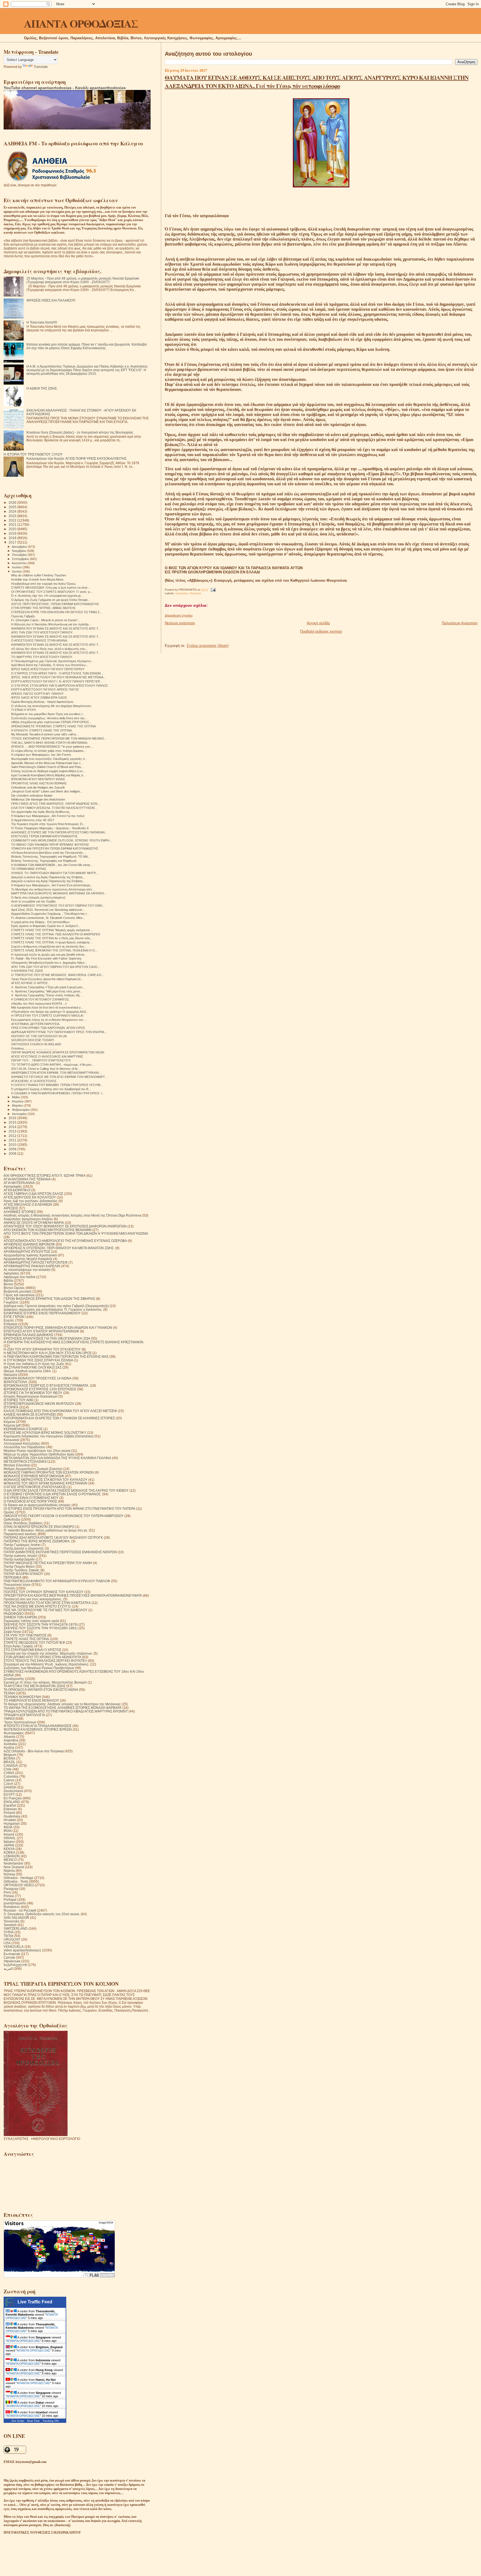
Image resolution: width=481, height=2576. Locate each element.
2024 (13, 511)
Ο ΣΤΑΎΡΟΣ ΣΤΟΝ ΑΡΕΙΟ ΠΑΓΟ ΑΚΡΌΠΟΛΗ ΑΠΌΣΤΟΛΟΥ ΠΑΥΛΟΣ (60, 686)
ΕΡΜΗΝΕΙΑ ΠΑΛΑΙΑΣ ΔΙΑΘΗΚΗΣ (29, 1335)
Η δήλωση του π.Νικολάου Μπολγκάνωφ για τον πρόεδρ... (51, 624)
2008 (13, 1154)
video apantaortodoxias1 (22, 1950)
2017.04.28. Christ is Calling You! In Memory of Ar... (46, 1069)
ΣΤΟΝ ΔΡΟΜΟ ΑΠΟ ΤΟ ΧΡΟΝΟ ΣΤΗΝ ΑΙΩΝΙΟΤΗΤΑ (42, 1657)
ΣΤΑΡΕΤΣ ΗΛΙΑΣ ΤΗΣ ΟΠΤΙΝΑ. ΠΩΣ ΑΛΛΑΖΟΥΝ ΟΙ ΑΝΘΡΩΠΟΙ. (56, 934)
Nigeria (9, 1871)
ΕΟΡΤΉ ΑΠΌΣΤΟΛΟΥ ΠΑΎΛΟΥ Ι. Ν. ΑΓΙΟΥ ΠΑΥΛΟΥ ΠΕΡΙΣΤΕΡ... (57, 681)
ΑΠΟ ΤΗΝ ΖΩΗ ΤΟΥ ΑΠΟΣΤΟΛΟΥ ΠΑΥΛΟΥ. (42, 632)
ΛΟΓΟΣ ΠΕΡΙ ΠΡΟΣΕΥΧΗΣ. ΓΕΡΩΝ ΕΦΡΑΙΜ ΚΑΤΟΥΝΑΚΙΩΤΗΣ (55, 604)
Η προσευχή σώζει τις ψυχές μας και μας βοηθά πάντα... (49, 955)
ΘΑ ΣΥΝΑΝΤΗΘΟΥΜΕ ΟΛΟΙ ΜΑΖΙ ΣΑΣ (33, 1367)
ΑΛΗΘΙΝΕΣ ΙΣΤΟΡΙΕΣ (20, 1212)
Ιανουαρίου (20, 1114)
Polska (9, 1896)
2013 (13, 1131)
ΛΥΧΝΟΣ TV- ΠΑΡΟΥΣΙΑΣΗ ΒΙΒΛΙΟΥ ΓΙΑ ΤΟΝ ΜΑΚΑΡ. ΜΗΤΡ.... (55, 873)
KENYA (9, 1849)
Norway (9, 1874)
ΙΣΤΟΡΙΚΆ (11, 1407)
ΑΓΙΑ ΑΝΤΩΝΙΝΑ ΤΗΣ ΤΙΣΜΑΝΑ (27, 1179)
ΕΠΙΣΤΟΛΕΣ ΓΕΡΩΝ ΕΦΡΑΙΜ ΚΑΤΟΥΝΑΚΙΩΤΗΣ (44, 836)
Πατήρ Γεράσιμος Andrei (22, 1545)
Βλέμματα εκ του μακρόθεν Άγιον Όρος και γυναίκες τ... (48, 714)
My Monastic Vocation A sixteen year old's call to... (45, 734)
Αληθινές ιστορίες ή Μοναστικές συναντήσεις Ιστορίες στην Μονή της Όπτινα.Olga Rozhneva (73, 1215)
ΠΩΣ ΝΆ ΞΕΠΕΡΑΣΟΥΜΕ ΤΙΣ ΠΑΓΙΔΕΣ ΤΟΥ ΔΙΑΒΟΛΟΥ (46, 1610)
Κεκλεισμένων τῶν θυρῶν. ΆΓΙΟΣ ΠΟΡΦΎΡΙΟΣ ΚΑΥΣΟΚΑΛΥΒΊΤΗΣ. (77, 458)
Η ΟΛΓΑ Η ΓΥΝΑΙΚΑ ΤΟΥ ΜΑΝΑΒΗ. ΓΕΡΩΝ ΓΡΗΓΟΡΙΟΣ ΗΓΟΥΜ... (57, 1085)
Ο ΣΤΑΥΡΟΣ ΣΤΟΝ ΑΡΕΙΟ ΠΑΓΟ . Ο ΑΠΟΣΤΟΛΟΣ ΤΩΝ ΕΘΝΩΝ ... (58, 673)
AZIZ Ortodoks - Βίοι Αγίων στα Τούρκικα (34, 1751)
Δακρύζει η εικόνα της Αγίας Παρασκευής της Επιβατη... (48, 877)
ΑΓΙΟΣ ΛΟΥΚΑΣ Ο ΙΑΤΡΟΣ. (30, 983)
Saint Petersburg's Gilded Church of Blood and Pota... (47, 767)
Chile (8, 1769)
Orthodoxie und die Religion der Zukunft (38, 787)
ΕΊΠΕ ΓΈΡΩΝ (14, 1317)
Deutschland (13, 1791)
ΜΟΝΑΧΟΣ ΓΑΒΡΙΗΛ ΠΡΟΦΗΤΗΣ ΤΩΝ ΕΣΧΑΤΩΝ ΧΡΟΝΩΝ (49, 1472)
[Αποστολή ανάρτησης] (213, 590)
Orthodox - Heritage (19, 1878)
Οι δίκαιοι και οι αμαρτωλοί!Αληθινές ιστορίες (37, 1505)
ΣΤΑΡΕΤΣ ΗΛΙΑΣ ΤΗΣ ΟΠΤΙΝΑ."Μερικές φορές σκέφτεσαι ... (52, 930)
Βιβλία (8, 1280)
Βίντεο (8, 1284)
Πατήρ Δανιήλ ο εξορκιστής (24, 1548)
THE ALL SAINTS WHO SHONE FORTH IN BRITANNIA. (50, 743)
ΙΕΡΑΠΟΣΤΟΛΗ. (16, 1382)
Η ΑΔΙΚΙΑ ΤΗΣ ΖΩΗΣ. (42, 388)
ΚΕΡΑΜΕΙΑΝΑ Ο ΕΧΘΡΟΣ (23, 1429)
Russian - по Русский (20, 1910)
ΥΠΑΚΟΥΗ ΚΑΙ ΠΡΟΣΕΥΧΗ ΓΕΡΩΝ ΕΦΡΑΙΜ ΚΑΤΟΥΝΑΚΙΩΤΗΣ (55, 848)
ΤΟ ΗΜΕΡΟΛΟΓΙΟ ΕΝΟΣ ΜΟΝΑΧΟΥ (31, 1700)
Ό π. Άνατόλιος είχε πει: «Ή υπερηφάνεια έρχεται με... (47, 596)
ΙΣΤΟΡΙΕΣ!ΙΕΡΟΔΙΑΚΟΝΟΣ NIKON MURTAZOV (39, 1404)
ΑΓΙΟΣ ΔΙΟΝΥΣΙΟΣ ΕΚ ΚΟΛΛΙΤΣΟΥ (30, 1197)
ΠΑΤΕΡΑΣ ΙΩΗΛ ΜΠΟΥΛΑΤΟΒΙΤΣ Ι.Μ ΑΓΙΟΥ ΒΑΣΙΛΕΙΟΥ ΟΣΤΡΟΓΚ (53, 1537)
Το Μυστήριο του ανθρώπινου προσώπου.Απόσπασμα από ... (53, 889)
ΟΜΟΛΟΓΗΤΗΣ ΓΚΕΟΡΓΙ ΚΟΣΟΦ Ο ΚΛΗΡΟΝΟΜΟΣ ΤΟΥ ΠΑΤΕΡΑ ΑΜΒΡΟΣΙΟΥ (64, 1516)
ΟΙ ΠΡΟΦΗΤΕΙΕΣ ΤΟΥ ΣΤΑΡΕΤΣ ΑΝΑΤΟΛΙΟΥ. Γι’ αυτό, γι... (52, 592)
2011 (13, 1140)
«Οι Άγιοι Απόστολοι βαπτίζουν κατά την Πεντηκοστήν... (48, 853)
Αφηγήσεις (182, 593)
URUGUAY (12, 1939)
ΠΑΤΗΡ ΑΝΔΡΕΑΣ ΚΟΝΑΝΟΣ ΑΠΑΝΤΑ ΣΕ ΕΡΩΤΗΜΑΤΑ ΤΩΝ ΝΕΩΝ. (58, 1052)
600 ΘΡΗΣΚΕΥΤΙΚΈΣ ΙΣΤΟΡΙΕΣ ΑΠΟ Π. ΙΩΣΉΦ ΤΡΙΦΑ (45, 1176)
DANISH (10, 1787)
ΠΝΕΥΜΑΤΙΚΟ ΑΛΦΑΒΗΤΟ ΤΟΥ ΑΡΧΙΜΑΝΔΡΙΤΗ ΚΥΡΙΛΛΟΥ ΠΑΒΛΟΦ (57, 1581)
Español (10, 1805)
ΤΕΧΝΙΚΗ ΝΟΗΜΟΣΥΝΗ (22, 1697)
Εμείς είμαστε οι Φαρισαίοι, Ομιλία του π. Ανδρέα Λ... (46, 926)
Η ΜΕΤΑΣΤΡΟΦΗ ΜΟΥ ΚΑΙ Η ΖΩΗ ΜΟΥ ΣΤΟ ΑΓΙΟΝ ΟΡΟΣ (48, 1353)
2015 (13, 1122)
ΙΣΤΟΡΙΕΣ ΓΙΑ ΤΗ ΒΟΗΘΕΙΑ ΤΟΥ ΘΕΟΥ (33, 1393)
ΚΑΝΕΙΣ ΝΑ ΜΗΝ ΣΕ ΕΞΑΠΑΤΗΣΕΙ (30, 1414)
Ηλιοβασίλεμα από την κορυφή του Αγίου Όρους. (44, 584)
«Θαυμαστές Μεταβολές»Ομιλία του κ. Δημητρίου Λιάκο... (49, 963)
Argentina (11, 1740)
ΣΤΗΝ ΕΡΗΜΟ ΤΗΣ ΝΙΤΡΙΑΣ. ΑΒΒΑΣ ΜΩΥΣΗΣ (43, 608)
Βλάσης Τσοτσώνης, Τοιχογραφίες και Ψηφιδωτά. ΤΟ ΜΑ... (51, 857)
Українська (12, 1961)
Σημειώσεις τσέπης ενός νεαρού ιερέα (31, 1621)
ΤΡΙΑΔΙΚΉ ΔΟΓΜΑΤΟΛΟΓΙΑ (24, 1715)
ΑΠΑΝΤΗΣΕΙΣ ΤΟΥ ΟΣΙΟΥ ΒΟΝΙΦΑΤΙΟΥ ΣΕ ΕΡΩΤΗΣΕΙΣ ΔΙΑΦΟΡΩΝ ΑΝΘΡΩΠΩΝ (65, 1226)
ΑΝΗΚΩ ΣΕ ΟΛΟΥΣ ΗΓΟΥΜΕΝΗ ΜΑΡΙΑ (34, 1223)
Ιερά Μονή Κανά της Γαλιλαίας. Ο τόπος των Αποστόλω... (50, 665)
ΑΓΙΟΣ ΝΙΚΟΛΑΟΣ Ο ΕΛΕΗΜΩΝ (28, 1204)
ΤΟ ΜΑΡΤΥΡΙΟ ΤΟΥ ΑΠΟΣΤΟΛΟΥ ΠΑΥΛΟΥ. (42, 657)
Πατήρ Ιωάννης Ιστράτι (21, 1556)
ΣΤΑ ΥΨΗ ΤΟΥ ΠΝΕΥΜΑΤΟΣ (25, 1635)
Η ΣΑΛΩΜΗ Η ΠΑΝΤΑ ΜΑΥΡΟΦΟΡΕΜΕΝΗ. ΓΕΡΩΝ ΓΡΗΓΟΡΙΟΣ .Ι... (58, 1093)
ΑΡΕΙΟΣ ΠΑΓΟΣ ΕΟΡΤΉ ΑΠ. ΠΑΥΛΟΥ (37, 694)
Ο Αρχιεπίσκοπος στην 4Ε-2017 (33, 820)
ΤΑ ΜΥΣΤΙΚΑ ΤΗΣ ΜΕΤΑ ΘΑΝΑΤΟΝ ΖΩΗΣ (35, 1686)
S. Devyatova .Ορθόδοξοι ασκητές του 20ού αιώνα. (42, 1914)
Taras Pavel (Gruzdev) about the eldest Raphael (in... (47, 979)
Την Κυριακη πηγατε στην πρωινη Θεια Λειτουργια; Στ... (48, 824)
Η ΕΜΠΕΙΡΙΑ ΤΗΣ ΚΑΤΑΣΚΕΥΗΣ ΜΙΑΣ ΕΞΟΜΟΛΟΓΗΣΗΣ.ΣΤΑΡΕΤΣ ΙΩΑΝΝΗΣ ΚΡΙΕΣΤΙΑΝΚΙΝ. (74, 1342)
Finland (9, 1813)
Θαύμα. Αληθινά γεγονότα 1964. (28, 1371)
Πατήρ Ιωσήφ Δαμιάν (19, 1559)
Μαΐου (16, 1097)
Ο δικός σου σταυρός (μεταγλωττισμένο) (38, 897)
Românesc (12, 1907)
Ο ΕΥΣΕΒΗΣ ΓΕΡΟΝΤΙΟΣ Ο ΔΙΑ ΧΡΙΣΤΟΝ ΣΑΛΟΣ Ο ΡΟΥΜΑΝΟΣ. (52, 1494)
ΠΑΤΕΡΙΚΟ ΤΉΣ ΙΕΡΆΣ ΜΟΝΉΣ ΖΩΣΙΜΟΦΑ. (37, 1541)
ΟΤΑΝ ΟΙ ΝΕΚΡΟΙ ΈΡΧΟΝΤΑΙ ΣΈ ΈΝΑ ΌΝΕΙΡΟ (39, 1527)
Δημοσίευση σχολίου (179, 615)
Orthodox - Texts (16, 1881)
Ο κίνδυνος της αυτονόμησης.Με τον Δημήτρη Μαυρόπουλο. (51, 706)
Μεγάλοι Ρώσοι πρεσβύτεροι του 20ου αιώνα (37, 1451)
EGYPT (9, 1795)
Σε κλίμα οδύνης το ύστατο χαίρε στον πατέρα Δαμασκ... (49, 751)
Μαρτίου (18, 1105)
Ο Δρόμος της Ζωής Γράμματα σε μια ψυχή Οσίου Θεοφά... (51, 600)
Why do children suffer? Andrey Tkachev (39, 575)
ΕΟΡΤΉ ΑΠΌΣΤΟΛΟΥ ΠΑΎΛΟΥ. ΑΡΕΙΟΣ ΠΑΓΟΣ (45, 689)
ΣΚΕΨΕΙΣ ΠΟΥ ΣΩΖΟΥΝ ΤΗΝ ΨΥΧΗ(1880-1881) (41, 1628)
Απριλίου (18, 1101)
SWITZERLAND (16, 1928)
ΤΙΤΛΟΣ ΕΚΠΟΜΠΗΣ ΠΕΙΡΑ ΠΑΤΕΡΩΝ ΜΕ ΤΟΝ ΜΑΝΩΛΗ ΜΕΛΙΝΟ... (59, 738)
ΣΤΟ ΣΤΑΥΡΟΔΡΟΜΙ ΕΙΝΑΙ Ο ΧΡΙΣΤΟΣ (32, 1650)
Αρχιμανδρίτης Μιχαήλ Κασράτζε (28, 1259)
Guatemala (12, 1816)
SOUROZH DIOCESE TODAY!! (33, 1040)
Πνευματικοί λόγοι (17, 1585)
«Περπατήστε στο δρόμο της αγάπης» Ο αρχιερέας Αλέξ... (50, 1012)
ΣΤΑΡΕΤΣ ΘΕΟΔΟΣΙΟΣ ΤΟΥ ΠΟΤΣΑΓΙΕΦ (34, 1642)
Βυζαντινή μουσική (18, 1291)
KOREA (9, 1852)
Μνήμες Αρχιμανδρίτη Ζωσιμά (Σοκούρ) (33, 1469)
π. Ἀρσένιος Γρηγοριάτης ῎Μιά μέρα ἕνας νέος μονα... (47, 991)
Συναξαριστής (14, 1679)
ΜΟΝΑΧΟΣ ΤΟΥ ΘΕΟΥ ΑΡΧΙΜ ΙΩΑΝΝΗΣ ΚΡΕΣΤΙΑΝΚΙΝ (46, 1483)
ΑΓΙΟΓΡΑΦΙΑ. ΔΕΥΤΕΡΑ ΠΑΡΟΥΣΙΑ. (36, 1024)
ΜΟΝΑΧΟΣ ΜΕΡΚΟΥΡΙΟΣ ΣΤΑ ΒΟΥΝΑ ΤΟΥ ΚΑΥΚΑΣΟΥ (46, 1480)
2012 (13, 1136)
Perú (7, 1892)
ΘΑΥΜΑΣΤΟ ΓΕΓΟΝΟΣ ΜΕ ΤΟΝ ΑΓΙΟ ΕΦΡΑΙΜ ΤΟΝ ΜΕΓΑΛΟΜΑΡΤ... (59, 1077)
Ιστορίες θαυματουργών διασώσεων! (31, 1396)
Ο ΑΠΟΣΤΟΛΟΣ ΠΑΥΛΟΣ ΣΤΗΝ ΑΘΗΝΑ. (40, 640)
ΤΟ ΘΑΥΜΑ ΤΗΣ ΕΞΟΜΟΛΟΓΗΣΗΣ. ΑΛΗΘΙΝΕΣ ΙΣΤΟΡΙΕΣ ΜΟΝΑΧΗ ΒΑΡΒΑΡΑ (63, 1708)
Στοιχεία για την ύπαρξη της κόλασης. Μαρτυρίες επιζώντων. (48, 1653)
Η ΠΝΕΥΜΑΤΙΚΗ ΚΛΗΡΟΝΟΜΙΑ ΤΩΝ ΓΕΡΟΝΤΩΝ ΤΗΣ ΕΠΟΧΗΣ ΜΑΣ (56, 1357)
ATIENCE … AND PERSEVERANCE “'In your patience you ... (52, 747)
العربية (8, 1969)
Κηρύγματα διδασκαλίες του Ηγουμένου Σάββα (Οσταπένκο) (49, 1436)
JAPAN (9, 1845)
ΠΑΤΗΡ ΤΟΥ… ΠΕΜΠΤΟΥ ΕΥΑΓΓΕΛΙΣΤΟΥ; (41, 1060)
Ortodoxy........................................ (34, 1048)
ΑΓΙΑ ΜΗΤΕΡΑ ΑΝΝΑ (19, 1183)
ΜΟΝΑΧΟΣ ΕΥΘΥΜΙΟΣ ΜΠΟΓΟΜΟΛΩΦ (34, 1476)
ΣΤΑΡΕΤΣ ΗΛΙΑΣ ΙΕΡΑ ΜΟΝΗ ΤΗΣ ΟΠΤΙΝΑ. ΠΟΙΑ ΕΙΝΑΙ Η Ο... (54, 950)
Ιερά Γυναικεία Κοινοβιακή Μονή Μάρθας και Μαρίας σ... (48, 775)
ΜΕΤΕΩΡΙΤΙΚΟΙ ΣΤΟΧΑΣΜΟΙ (25, 1461)
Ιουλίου (17, 567)
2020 (13, 529)
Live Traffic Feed (35, 2302)
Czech (8, 1784)
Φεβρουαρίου (21, 1110)
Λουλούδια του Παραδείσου (24, 1447)
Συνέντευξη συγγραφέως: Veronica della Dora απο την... (49, 718)
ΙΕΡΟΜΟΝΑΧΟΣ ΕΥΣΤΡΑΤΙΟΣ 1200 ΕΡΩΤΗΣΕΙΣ (40, 1389)
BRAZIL (9, 1762)
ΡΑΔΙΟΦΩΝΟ (14, 1614)
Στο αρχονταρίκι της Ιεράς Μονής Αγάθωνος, (41, 812)
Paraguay (11, 1889)
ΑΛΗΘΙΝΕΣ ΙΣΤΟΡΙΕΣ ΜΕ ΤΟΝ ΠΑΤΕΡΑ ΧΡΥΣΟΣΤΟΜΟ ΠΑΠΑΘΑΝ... (59, 832)
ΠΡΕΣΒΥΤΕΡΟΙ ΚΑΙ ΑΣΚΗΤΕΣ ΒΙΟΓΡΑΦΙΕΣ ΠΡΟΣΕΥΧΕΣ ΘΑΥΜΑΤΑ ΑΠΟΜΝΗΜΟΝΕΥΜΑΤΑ (73, 1595)
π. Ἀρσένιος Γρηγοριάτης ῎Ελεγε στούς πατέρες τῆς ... (47, 995)
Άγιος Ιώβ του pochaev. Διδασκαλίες (31, 1201)
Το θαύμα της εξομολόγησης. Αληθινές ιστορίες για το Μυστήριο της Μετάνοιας (62, 1704)
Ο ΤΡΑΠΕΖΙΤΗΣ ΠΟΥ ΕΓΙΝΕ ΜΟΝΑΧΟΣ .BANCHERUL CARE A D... (57, 975)
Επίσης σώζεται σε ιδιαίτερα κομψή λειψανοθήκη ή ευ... (48, 771)
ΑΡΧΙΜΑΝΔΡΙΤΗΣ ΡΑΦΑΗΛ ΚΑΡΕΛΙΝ (32, 1266)
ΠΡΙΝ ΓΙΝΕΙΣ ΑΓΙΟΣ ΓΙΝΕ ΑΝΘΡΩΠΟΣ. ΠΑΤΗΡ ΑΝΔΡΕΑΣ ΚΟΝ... (56, 804)
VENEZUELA (14, 1947)
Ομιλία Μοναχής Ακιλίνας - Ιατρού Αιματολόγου (42, 702)
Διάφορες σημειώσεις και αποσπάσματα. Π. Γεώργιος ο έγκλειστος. (53, 1309)
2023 (13, 516)
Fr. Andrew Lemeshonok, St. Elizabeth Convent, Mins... (48, 918)
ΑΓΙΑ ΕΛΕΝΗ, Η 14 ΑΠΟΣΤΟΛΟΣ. (34, 1081)
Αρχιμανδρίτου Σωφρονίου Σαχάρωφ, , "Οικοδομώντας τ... (50, 914)
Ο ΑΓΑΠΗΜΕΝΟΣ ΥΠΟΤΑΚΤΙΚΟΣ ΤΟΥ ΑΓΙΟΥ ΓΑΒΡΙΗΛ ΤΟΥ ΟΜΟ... (58, 906)
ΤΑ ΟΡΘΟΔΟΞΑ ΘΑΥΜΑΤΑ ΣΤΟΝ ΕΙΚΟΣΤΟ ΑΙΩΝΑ (41, 1690)
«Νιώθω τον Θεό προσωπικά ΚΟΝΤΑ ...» (39, 1004)
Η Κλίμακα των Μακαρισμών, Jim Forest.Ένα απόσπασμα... (52, 885)
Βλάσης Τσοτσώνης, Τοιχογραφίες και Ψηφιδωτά (44, 861)
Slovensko (12, 1921)
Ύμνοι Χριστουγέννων (20, 1722)
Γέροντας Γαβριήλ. (23, 616)
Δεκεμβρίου (20, 547)
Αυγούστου (20, 563)
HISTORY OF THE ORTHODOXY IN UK (39, 1036)
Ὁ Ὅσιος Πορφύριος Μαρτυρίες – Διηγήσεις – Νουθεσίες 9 (50, 828)
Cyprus (9, 1780)
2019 (13, 533)
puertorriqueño (15, 1903)
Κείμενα (9, 1422)
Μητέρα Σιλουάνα (17, 1465)
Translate (41, 67)
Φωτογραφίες (14, 1733)
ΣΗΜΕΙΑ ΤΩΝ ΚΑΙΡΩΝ (20, 1617)
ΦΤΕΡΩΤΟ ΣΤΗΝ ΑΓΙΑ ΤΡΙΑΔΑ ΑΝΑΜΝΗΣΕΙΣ (38, 1726)
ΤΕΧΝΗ (9, 1693)
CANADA (11, 1766)
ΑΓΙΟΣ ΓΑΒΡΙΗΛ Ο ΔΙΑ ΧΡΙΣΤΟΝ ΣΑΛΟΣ (33, 1194)
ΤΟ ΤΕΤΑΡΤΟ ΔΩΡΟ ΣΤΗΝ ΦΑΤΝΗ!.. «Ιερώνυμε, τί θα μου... (52, 1065)
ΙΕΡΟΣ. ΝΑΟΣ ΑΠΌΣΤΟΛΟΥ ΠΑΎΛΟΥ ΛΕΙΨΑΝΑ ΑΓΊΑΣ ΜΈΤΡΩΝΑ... (58, 677)
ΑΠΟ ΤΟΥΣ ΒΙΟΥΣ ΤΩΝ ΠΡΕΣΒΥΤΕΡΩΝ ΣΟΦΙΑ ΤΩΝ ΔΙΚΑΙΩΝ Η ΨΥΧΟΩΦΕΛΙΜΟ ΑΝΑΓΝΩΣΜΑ (76, 1233)
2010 (13, 1145)
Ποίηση (9, 1588)
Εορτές (9, 1320)
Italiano (9, 1842)
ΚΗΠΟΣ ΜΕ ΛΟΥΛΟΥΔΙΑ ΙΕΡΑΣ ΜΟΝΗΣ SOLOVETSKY (45, 1433)
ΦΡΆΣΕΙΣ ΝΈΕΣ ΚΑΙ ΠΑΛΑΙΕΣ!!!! (51, 300)
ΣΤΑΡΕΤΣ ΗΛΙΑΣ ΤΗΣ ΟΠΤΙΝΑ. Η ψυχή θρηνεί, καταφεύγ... (52, 942)
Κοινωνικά (11, 1440)
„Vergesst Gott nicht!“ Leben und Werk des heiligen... (47, 791)
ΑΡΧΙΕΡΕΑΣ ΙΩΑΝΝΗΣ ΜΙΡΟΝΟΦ (29, 1244)
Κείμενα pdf (12, 1425)
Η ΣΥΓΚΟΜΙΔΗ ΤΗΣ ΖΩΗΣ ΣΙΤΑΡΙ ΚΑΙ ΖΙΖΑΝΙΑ (38, 1360)
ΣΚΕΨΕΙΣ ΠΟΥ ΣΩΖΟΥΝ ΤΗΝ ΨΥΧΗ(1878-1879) (41, 1624)
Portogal (10, 1899)
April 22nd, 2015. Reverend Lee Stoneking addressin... (48, 910)
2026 (13, 502)
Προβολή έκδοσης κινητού (321, 631)
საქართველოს (15, 1965)
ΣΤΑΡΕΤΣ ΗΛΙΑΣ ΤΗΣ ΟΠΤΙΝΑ (26, 1639)
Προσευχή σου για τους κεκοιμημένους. (33, 1599)
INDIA (8, 1827)
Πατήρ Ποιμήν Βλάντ (19, 1566)
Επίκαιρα (10, 1324)
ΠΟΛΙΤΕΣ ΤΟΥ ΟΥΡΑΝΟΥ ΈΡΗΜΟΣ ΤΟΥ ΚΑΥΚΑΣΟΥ (44, 1592)
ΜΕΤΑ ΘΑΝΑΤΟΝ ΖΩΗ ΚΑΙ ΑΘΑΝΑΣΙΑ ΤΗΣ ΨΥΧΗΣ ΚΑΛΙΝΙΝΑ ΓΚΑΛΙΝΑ (57, 1458)
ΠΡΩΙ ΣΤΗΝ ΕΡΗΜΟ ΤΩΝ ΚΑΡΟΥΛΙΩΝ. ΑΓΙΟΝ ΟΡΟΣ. (49, 1028)
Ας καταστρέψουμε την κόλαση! (27, 1270)
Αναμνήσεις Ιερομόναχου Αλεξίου (28, 1219)
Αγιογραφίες (13, 1186)
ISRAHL (10, 1838)
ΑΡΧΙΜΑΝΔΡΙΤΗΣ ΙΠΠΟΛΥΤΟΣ (27, 1252)
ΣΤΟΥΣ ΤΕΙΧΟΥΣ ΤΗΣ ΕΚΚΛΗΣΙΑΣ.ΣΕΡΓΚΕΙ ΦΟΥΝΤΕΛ (45, 1661)
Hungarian (12, 1823)
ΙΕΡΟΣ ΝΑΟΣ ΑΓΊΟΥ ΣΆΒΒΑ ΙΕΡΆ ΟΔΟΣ (39, 698)
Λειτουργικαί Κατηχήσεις (22, 1443)
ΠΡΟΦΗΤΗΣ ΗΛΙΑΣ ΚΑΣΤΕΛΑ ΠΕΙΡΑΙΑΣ (39, 783)
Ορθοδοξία (12, 1519)
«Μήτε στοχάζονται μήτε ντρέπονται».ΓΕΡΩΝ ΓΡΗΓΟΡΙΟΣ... (51, 722)
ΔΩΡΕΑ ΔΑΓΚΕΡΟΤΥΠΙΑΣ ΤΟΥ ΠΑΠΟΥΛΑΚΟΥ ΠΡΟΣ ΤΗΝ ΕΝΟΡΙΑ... (59, 1032)
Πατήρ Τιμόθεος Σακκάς (22, 1570)
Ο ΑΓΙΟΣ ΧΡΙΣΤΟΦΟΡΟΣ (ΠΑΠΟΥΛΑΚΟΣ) (35, 1487)
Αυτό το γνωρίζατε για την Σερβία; (34, 901)
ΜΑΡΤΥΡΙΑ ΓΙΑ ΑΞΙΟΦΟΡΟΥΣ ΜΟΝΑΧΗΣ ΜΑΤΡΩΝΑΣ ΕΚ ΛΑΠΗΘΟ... (59, 893)
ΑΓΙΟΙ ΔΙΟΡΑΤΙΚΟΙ (17, 1190)
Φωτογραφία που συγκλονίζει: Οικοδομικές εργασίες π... (49, 759)
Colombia (11, 1776)
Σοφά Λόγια (12, 1632)
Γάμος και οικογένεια (19, 1295)
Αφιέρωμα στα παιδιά (19, 1277)
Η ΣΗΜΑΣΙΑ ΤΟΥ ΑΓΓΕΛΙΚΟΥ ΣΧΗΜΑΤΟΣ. (41, 999)
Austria (9, 1747)
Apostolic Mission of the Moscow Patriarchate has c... (47, 763)
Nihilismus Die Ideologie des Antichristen (38, 799)
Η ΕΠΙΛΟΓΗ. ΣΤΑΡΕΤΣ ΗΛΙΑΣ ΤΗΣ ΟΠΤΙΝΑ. (42, 730)
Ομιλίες (9, 1512)
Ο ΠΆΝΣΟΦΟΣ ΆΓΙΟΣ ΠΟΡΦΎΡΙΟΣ (30, 1501)
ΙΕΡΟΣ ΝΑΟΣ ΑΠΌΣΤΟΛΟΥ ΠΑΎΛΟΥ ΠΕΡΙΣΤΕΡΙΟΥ (48, 669)
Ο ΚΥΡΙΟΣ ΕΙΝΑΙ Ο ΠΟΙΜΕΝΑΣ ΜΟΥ (31, 1498)
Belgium (10, 1755)
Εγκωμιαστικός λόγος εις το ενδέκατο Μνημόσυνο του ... (49, 1020)
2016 (13, 1118)
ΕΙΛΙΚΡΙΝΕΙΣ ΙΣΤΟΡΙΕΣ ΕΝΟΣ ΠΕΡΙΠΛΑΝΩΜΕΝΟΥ (42, 1313)
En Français (13, 1798)
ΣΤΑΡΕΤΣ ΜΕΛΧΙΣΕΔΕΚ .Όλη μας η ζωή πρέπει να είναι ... (51, 588)
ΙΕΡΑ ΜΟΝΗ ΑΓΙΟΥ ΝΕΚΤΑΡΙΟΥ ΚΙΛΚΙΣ (38, 779)
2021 (13, 524)
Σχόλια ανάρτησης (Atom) (208, 646)
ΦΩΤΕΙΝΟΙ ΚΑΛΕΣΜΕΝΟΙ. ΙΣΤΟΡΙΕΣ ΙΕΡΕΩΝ (38, 1729)
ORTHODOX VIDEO (19, 1885)
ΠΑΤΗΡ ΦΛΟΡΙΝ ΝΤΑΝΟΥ (23, 1574)
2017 (13, 542)
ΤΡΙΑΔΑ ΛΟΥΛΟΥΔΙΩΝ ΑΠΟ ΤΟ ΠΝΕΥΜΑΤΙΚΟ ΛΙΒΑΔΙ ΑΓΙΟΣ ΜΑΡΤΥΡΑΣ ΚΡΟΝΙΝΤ (66, 1711)
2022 (13, 520)
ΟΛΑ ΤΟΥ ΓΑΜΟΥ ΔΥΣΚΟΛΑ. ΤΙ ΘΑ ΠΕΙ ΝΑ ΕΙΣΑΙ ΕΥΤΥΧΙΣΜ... (54, 808)
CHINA (9, 1773)
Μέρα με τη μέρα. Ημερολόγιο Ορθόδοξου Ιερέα (39, 1454)
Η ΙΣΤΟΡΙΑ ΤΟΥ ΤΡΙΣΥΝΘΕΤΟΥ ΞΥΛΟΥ (33, 454)
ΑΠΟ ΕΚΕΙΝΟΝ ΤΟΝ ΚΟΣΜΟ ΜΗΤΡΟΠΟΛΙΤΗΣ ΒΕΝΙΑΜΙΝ (48, 1230)
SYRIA (9, 1932)
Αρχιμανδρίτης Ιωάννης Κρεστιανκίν (30, 1255)
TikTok (8, 1936)
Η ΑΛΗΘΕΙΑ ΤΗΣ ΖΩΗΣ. (28, 971)
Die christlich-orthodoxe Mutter (32, 796)
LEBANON (12, 1856)
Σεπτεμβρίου (21, 559)
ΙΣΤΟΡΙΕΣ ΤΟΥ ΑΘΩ (19, 1400)
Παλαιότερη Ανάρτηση (460, 623)
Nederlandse (14, 1863)
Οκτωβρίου (20, 555)
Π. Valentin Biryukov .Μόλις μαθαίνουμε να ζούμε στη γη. (46, 1530)
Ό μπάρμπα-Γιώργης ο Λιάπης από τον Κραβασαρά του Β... (51, 1089)
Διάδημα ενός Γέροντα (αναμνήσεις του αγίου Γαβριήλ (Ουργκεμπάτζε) (56, 1306)
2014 (13, 1127)
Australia (10, 1744)
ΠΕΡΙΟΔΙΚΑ (13, 1577)
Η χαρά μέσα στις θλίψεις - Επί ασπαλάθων (40, 922)
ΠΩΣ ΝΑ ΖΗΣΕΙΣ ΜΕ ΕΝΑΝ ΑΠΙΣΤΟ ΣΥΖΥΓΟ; (37, 1606)
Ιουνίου (17, 571)
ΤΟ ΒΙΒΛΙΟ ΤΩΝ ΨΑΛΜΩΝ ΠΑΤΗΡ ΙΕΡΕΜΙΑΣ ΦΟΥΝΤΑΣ (50, 845)
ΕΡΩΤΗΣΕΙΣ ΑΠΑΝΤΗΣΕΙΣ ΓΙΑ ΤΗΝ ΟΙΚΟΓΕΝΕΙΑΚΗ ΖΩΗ (47, 1338)
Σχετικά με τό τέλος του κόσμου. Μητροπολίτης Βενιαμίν (45, 1682)
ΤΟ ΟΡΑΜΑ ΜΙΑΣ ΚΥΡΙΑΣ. (29, 869)
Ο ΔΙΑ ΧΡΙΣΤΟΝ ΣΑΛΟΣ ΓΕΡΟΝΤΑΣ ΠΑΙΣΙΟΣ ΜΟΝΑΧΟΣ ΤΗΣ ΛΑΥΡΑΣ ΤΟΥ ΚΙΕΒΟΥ (66, 1490)
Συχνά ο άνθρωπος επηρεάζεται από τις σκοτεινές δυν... (49, 946)
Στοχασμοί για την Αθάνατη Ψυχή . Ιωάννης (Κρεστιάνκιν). (46, 1664)
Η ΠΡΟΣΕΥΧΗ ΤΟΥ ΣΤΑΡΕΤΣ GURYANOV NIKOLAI (47, 1016)
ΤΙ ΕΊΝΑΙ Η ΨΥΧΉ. (24, 710)
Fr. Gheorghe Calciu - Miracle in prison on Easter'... (46, 620)
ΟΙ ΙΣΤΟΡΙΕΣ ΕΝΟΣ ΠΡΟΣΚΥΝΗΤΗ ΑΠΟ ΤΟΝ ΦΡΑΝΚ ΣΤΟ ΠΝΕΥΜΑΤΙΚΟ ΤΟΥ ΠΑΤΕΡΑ (69, 1509)
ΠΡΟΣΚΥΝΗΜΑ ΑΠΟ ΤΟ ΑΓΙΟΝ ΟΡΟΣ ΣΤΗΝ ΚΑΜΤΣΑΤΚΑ (47, 1603)
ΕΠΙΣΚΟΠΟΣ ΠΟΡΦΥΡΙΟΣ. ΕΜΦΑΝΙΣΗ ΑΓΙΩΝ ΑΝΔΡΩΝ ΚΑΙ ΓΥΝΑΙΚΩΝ (58, 1328)
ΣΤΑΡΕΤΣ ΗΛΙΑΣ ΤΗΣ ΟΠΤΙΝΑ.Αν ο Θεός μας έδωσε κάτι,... (52, 938)
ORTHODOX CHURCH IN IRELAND (36, 1044)
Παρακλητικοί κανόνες (20, 1534)
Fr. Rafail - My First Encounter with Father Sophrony (46, 958)
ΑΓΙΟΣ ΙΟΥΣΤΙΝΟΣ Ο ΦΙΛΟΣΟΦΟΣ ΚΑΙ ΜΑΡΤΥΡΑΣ (47, 1056)
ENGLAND (12, 1802)
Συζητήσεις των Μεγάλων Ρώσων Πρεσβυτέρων (39, 1668)
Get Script (18, 2421)
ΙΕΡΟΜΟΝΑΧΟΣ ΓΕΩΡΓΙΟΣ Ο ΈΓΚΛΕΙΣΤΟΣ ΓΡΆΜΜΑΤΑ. (46, 1385)
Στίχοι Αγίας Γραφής (19, 1646)
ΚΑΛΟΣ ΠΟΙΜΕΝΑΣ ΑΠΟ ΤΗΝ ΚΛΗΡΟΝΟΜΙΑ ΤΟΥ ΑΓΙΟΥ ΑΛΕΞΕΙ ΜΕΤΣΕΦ (60, 1411)
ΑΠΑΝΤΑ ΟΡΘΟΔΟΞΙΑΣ (81, 23)
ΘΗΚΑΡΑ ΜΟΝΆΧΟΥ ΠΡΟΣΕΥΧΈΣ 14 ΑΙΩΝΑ (38, 1378)
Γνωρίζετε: (11, 1302)
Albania (9, 1737)
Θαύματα (196, 593)
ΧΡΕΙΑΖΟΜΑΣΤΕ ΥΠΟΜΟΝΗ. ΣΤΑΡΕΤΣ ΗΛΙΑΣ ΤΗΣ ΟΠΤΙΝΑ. (54, 726)
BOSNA (9, 1758)
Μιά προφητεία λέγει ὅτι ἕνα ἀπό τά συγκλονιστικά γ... (47, 1007)
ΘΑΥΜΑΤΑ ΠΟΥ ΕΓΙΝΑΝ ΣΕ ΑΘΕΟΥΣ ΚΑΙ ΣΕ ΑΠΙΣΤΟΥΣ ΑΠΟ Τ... (56, 628)
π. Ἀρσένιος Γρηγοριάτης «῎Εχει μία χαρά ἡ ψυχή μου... (48, 987)
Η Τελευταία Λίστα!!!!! (42, 322)
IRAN (8, 1831)
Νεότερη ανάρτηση (180, 623)
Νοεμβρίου (19, 551)
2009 (13, 1149)
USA (7, 1943)
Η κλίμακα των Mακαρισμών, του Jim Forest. (41, 755)
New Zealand (14, 1867)
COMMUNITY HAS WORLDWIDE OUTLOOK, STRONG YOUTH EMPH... (62, 840)
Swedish (10, 1925)
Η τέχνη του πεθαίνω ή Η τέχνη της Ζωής (34, 1364)
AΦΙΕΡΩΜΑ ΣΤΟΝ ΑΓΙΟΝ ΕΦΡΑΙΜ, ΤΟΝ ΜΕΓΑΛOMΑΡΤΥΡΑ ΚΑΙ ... (57, 1073)
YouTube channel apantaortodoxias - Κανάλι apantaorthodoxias (65, 88)
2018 (13, 538)
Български (12, 1954)
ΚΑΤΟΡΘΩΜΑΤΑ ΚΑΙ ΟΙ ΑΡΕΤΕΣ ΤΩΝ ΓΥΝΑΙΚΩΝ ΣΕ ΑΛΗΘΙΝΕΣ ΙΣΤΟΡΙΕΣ (59, 1418)
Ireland (9, 1834)
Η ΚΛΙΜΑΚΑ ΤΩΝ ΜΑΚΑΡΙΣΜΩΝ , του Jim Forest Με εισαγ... (52, 865)
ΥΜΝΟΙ (9, 1718)
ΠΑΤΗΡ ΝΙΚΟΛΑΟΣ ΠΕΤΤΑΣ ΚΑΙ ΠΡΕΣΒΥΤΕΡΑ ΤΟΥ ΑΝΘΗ (48, 1563)
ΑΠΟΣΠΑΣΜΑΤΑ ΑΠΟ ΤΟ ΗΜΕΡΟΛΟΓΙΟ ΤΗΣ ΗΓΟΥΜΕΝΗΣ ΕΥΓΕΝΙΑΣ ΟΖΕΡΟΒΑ (65, 1241)
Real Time (33, 2421)
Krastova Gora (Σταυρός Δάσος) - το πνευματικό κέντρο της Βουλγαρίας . (81, 432)
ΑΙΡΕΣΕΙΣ (11, 1208)
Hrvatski (10, 1820)
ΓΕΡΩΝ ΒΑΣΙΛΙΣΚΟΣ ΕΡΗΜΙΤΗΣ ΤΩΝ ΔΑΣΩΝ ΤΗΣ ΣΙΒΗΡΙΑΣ (49, 1299)
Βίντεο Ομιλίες (14, 1288)
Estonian (10, 1809)
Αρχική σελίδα (318, 623)
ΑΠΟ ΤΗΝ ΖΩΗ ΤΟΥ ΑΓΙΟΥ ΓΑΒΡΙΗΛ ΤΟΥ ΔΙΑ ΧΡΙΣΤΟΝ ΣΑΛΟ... (56, 967)
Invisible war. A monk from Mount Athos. (38, 579)
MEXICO (10, 1860)
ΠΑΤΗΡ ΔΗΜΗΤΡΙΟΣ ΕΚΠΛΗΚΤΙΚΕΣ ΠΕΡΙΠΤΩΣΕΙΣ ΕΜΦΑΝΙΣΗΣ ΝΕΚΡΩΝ (60, 1552)
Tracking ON (51, 2421)
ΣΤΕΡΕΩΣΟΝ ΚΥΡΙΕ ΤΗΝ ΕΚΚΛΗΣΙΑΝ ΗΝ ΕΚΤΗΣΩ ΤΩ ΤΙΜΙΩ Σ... (57, 612)
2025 (13, 507)
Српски (9, 1957)
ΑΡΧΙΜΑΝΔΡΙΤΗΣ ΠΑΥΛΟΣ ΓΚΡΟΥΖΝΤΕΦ (36, 1262)
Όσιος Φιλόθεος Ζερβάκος (23, 1523)
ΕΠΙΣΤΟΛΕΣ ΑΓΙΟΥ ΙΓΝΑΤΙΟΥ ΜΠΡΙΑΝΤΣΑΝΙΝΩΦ (41, 1331)
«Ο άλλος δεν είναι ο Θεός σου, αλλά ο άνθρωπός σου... (49, 649)
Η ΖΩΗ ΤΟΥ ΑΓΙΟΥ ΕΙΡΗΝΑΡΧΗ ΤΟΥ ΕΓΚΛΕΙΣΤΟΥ (42, 1349)
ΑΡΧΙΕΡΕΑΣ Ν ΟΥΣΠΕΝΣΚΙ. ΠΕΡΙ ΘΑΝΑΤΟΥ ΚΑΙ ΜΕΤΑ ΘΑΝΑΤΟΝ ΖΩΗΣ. (59, 1248)
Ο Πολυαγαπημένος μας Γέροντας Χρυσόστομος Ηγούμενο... (52, 661)
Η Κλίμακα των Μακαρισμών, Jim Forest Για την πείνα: (48, 816)
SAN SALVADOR (16, 1918)
